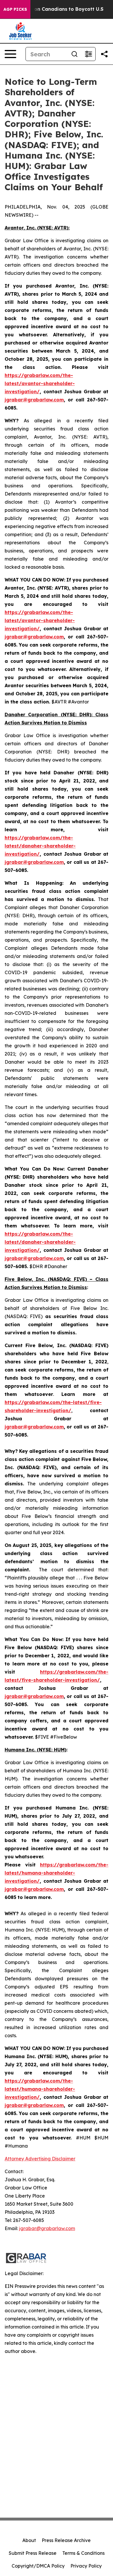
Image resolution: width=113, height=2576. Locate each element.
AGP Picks (15, 9)
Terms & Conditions (83, 2553)
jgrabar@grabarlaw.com (47, 2228)
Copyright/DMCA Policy (38, 2566)
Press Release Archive (66, 2540)
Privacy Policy (86, 2566)
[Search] (74, 54)
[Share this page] (104, 54)
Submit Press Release (33, 2553)
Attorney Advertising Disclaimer (40, 2159)
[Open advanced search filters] (88, 54)
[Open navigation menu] (10, 54)
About (29, 2540)
